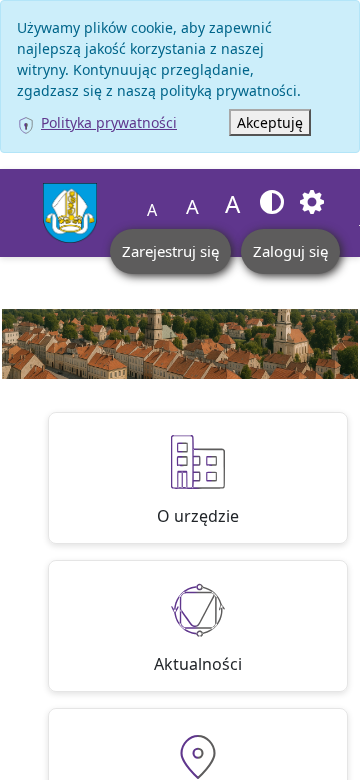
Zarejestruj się (170, 251)
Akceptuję (270, 122)
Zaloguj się (290, 251)
